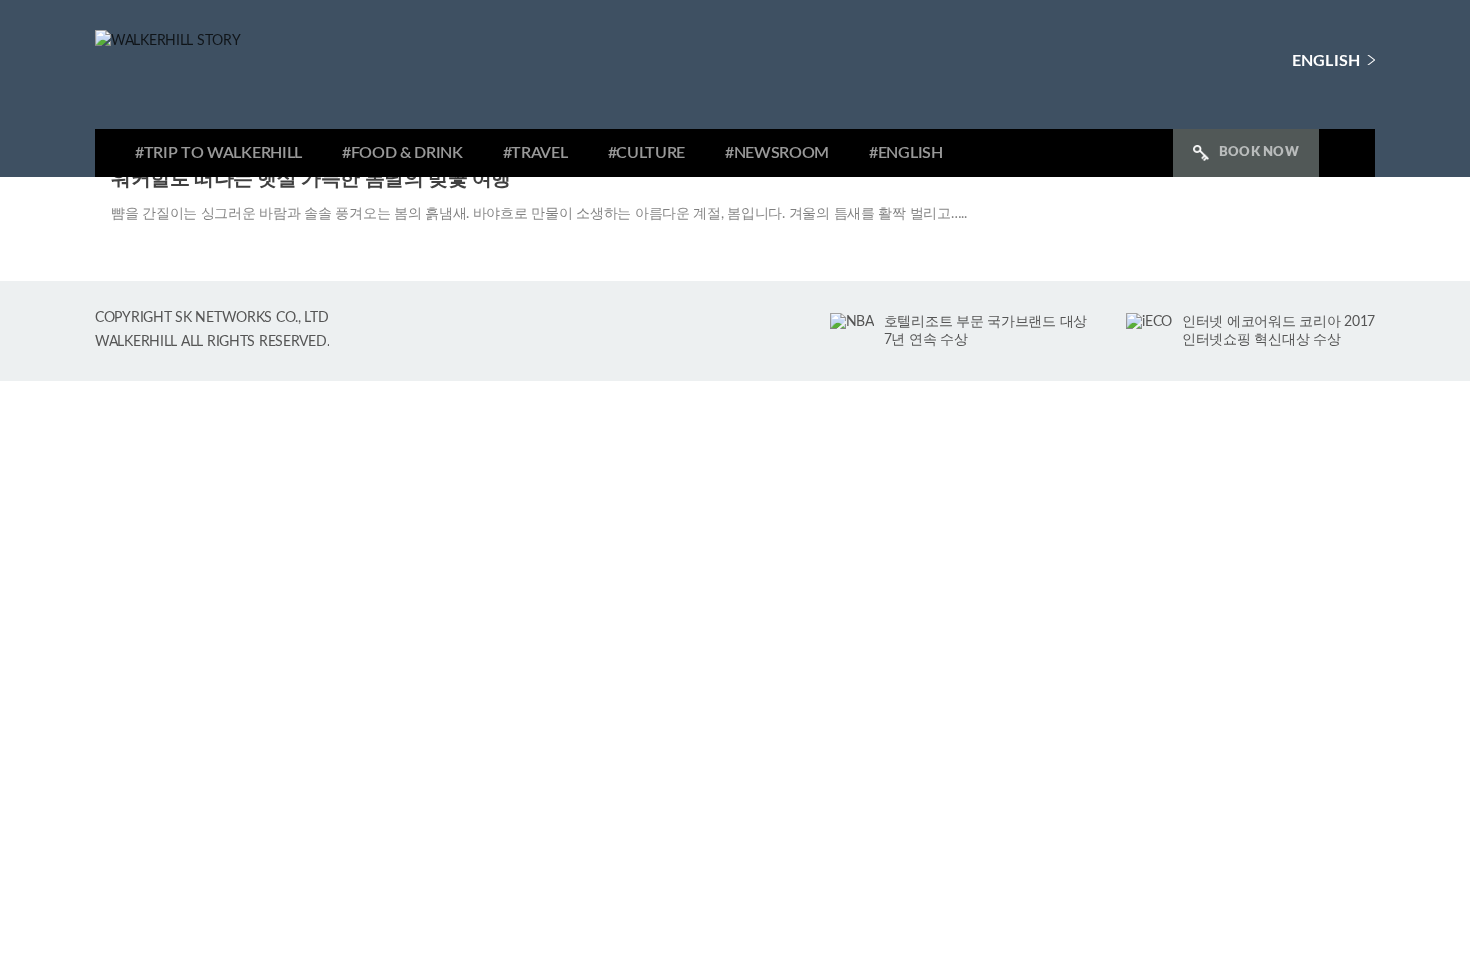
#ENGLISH (905, 153)
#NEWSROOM (777, 153)
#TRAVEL (535, 153)
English (1326, 61)
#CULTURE (646, 153)
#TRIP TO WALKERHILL (218, 153)
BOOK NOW (1259, 152)
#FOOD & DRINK (402, 153)
